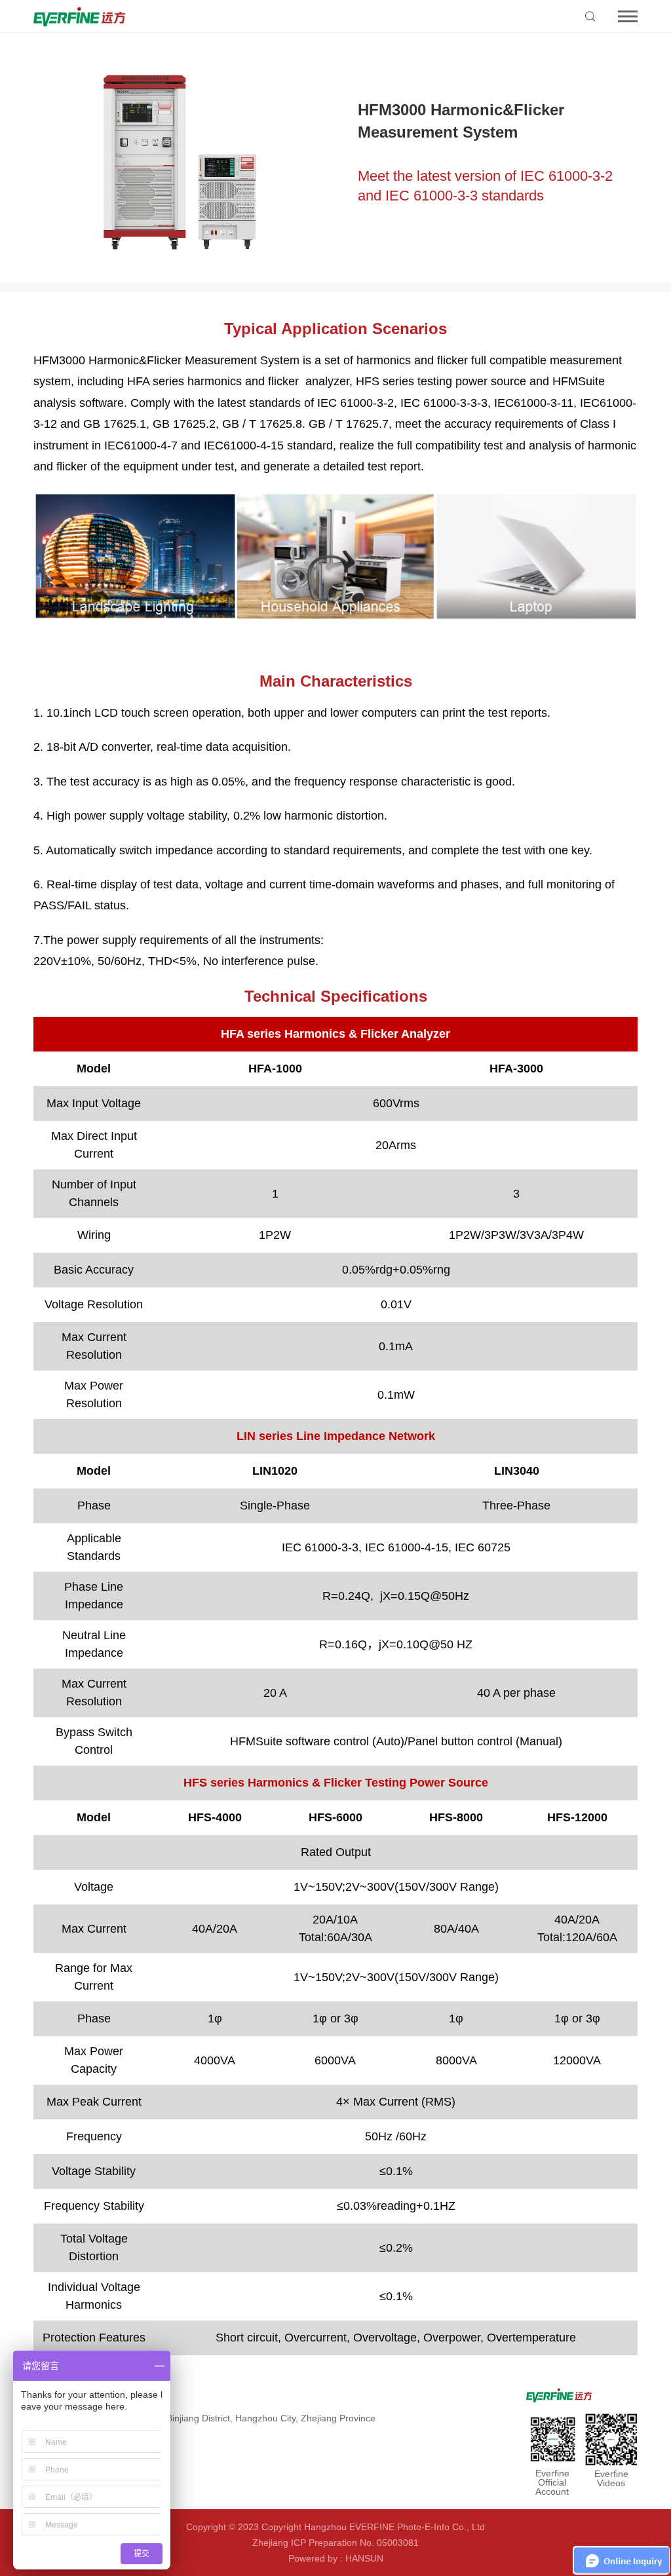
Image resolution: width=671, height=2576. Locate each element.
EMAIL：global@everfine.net (93, 2465)
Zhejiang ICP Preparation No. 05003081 (335, 2543)
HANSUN (364, 2558)
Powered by (313, 2558)
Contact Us (58, 2395)
